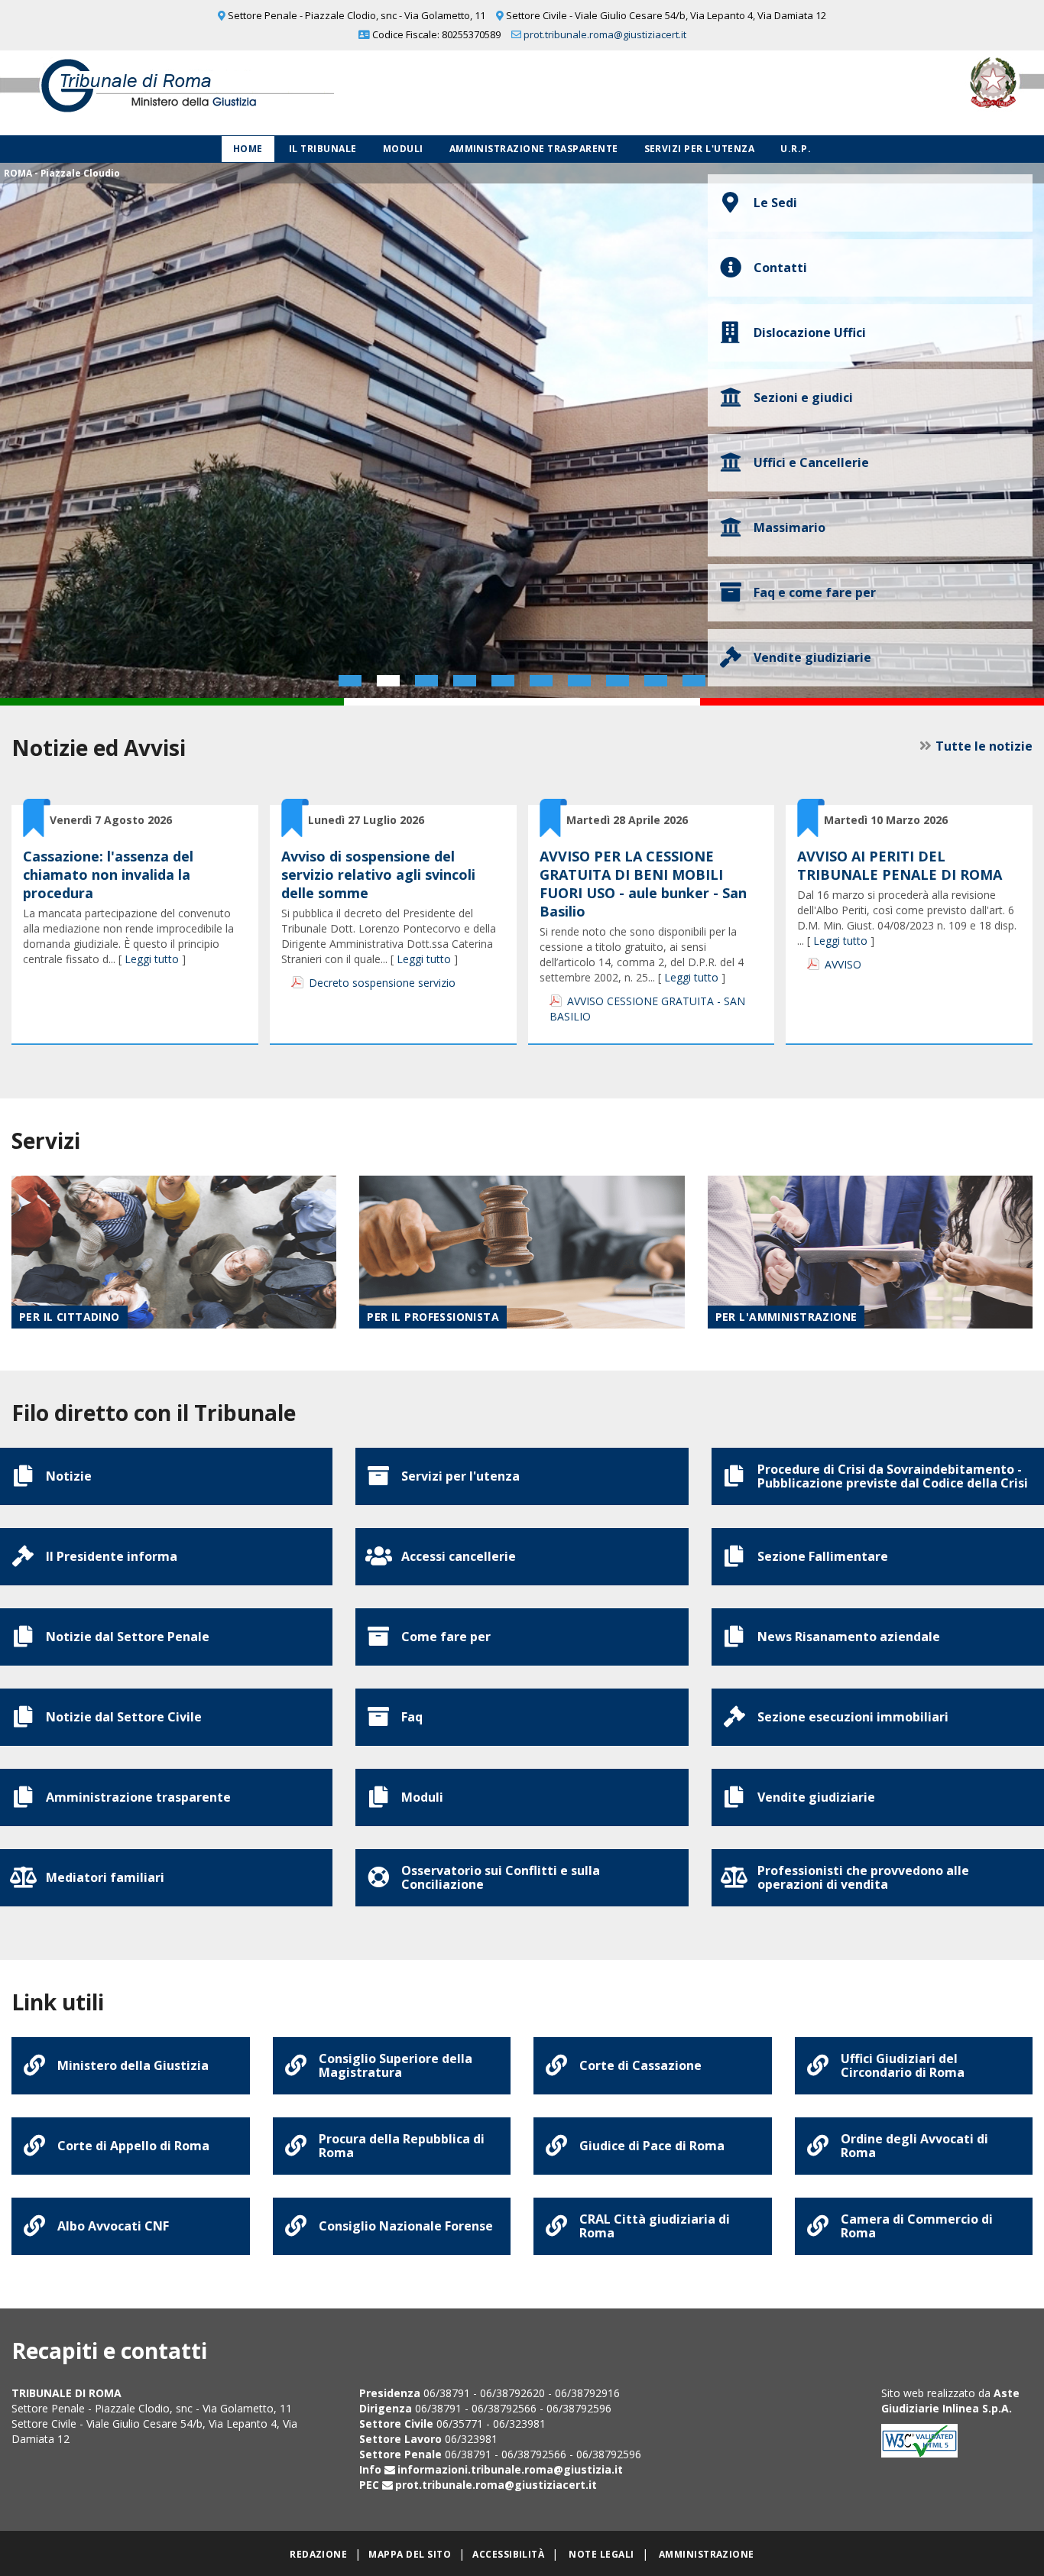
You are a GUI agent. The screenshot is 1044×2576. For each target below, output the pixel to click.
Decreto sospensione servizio (382, 983)
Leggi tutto (152, 959)
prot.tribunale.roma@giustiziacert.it (605, 34)
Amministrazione (707, 2554)
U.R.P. (796, 149)
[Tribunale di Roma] (217, 93)
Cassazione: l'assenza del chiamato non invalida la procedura (108, 874)
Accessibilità (508, 2554)
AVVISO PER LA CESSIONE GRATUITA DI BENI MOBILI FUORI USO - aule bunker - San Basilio (643, 884)
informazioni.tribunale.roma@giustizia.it (510, 2469)
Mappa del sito (410, 2554)
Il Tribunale (323, 149)
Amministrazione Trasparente (534, 149)
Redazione (318, 2554)
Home (248, 149)
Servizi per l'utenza (700, 149)
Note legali (601, 2554)
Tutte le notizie (984, 746)
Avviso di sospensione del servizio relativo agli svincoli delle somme (378, 874)
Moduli (403, 149)
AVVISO (843, 964)
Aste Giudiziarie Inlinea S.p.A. (950, 2401)
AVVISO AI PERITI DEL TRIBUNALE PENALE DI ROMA (900, 865)
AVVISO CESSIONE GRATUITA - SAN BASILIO (647, 1009)
